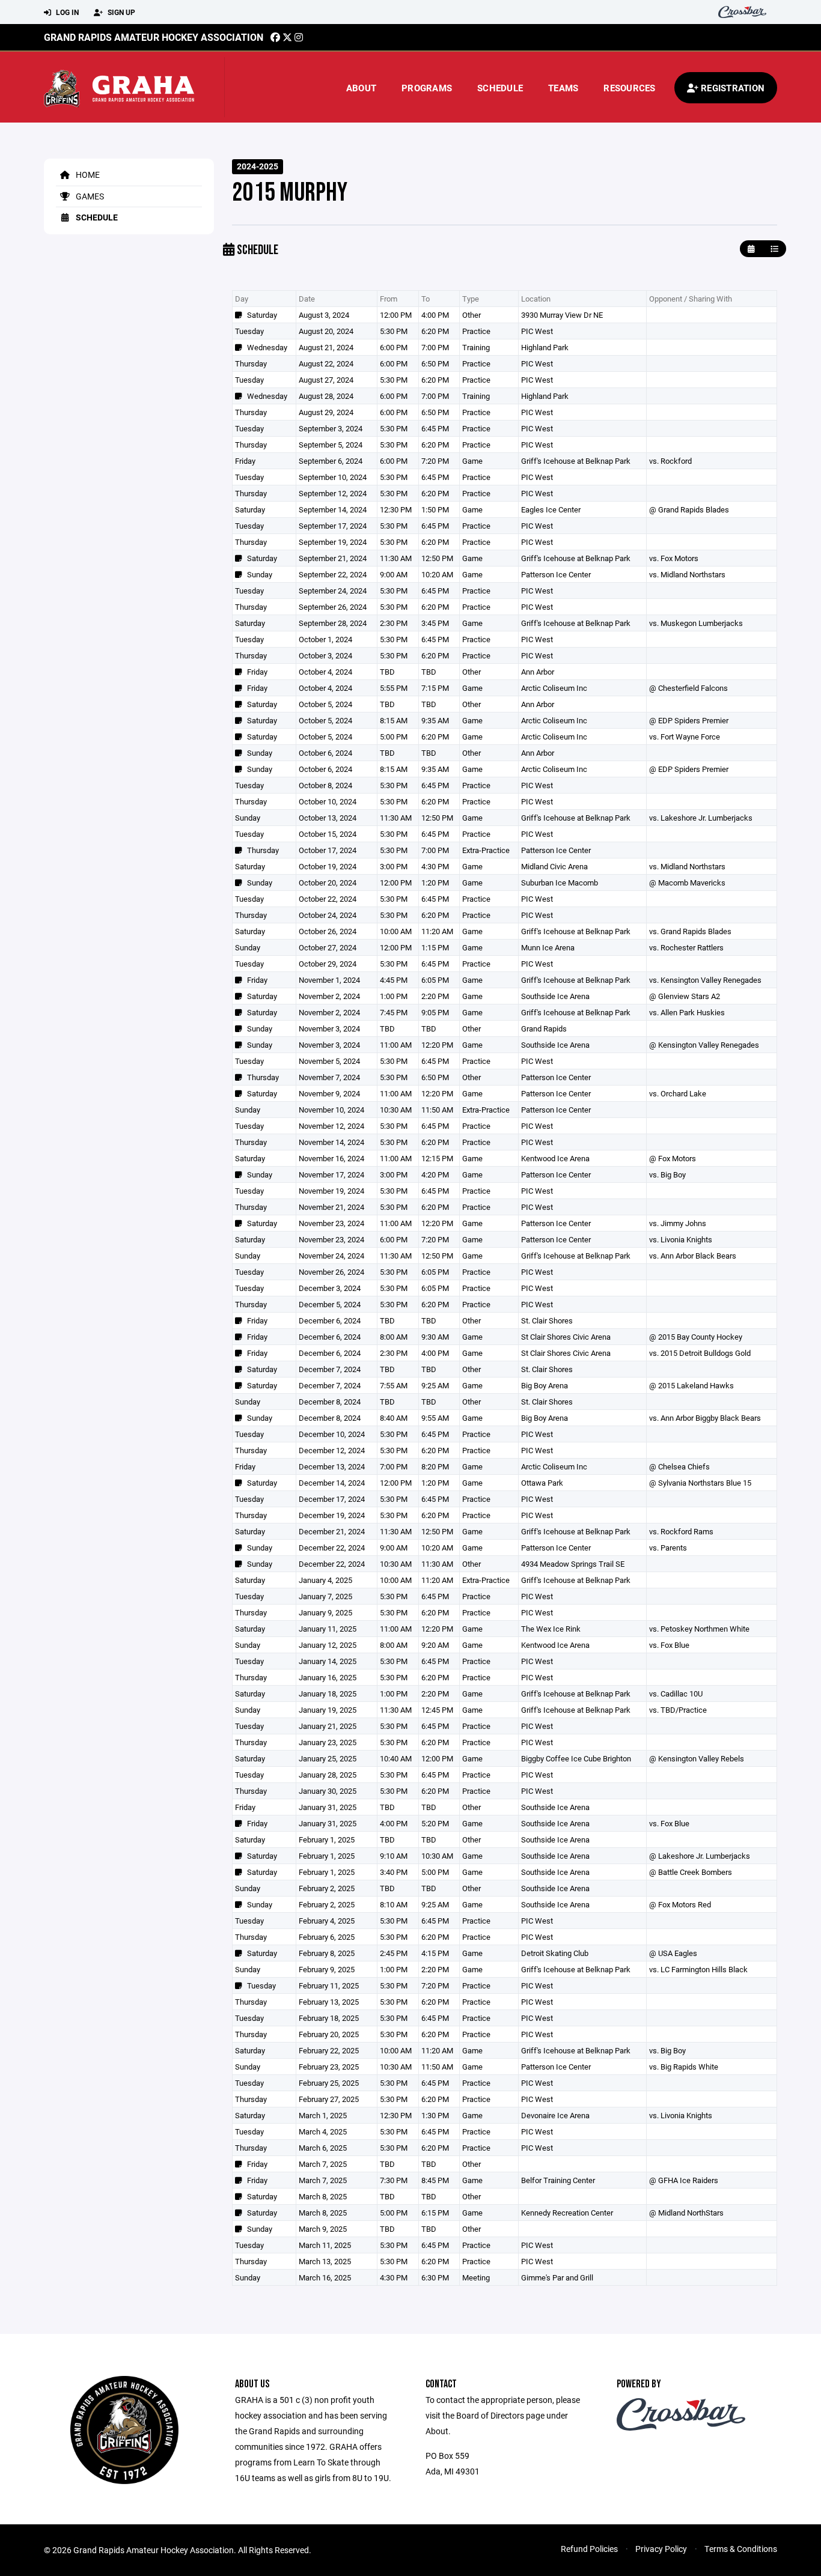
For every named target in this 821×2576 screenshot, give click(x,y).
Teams (563, 88)
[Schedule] (774, 249)
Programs (427, 88)
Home (87, 175)
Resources (629, 88)
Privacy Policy (661, 2549)
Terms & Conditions (741, 2549)
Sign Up (121, 12)
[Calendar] (751, 249)
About (361, 88)
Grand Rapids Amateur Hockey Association (154, 37)
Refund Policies (589, 2549)
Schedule (500, 88)
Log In (66, 12)
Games (89, 196)
